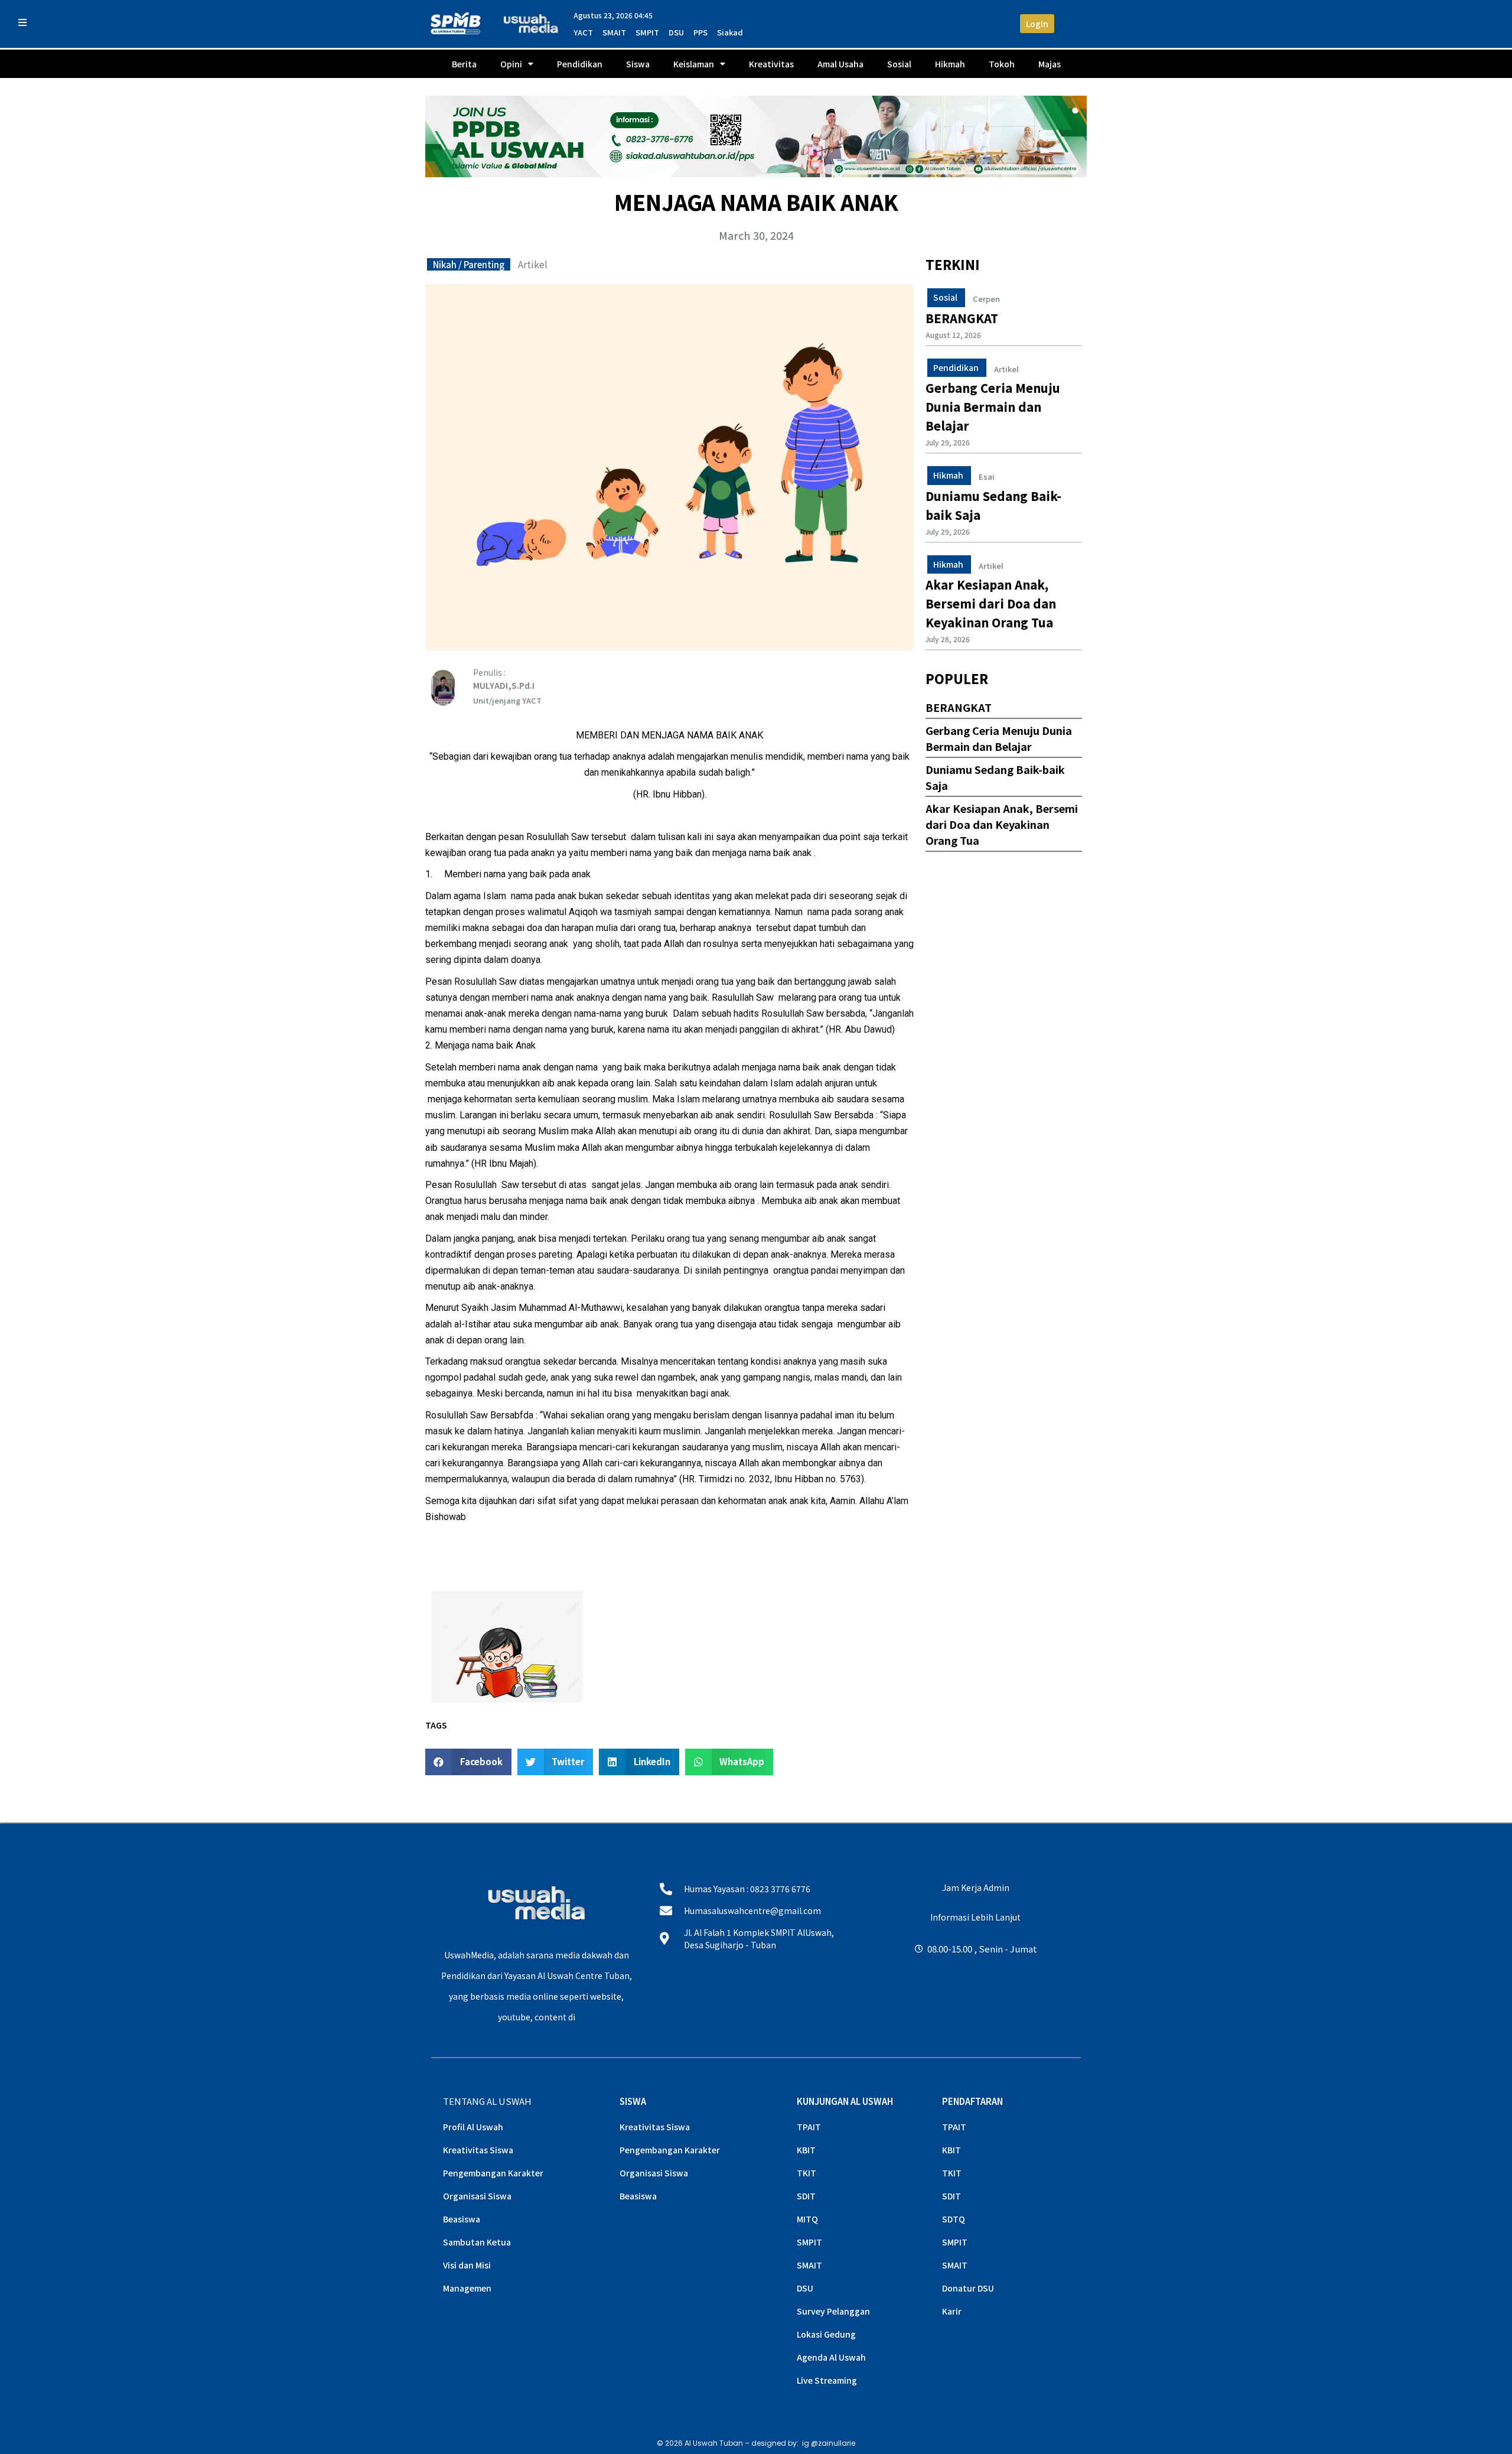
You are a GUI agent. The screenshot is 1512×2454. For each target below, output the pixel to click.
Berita (464, 64)
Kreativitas (771, 64)
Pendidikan (580, 64)
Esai (987, 477)
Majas (1050, 64)
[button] (468, 1762)
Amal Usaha (840, 64)
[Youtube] (975, 1999)
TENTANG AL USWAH (487, 2101)
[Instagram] (920, 1999)
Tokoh (1002, 64)
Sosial (899, 64)
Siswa (638, 64)
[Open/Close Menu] (22, 22)
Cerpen (986, 299)
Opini (511, 64)
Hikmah (950, 64)
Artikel (533, 264)
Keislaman (694, 64)
